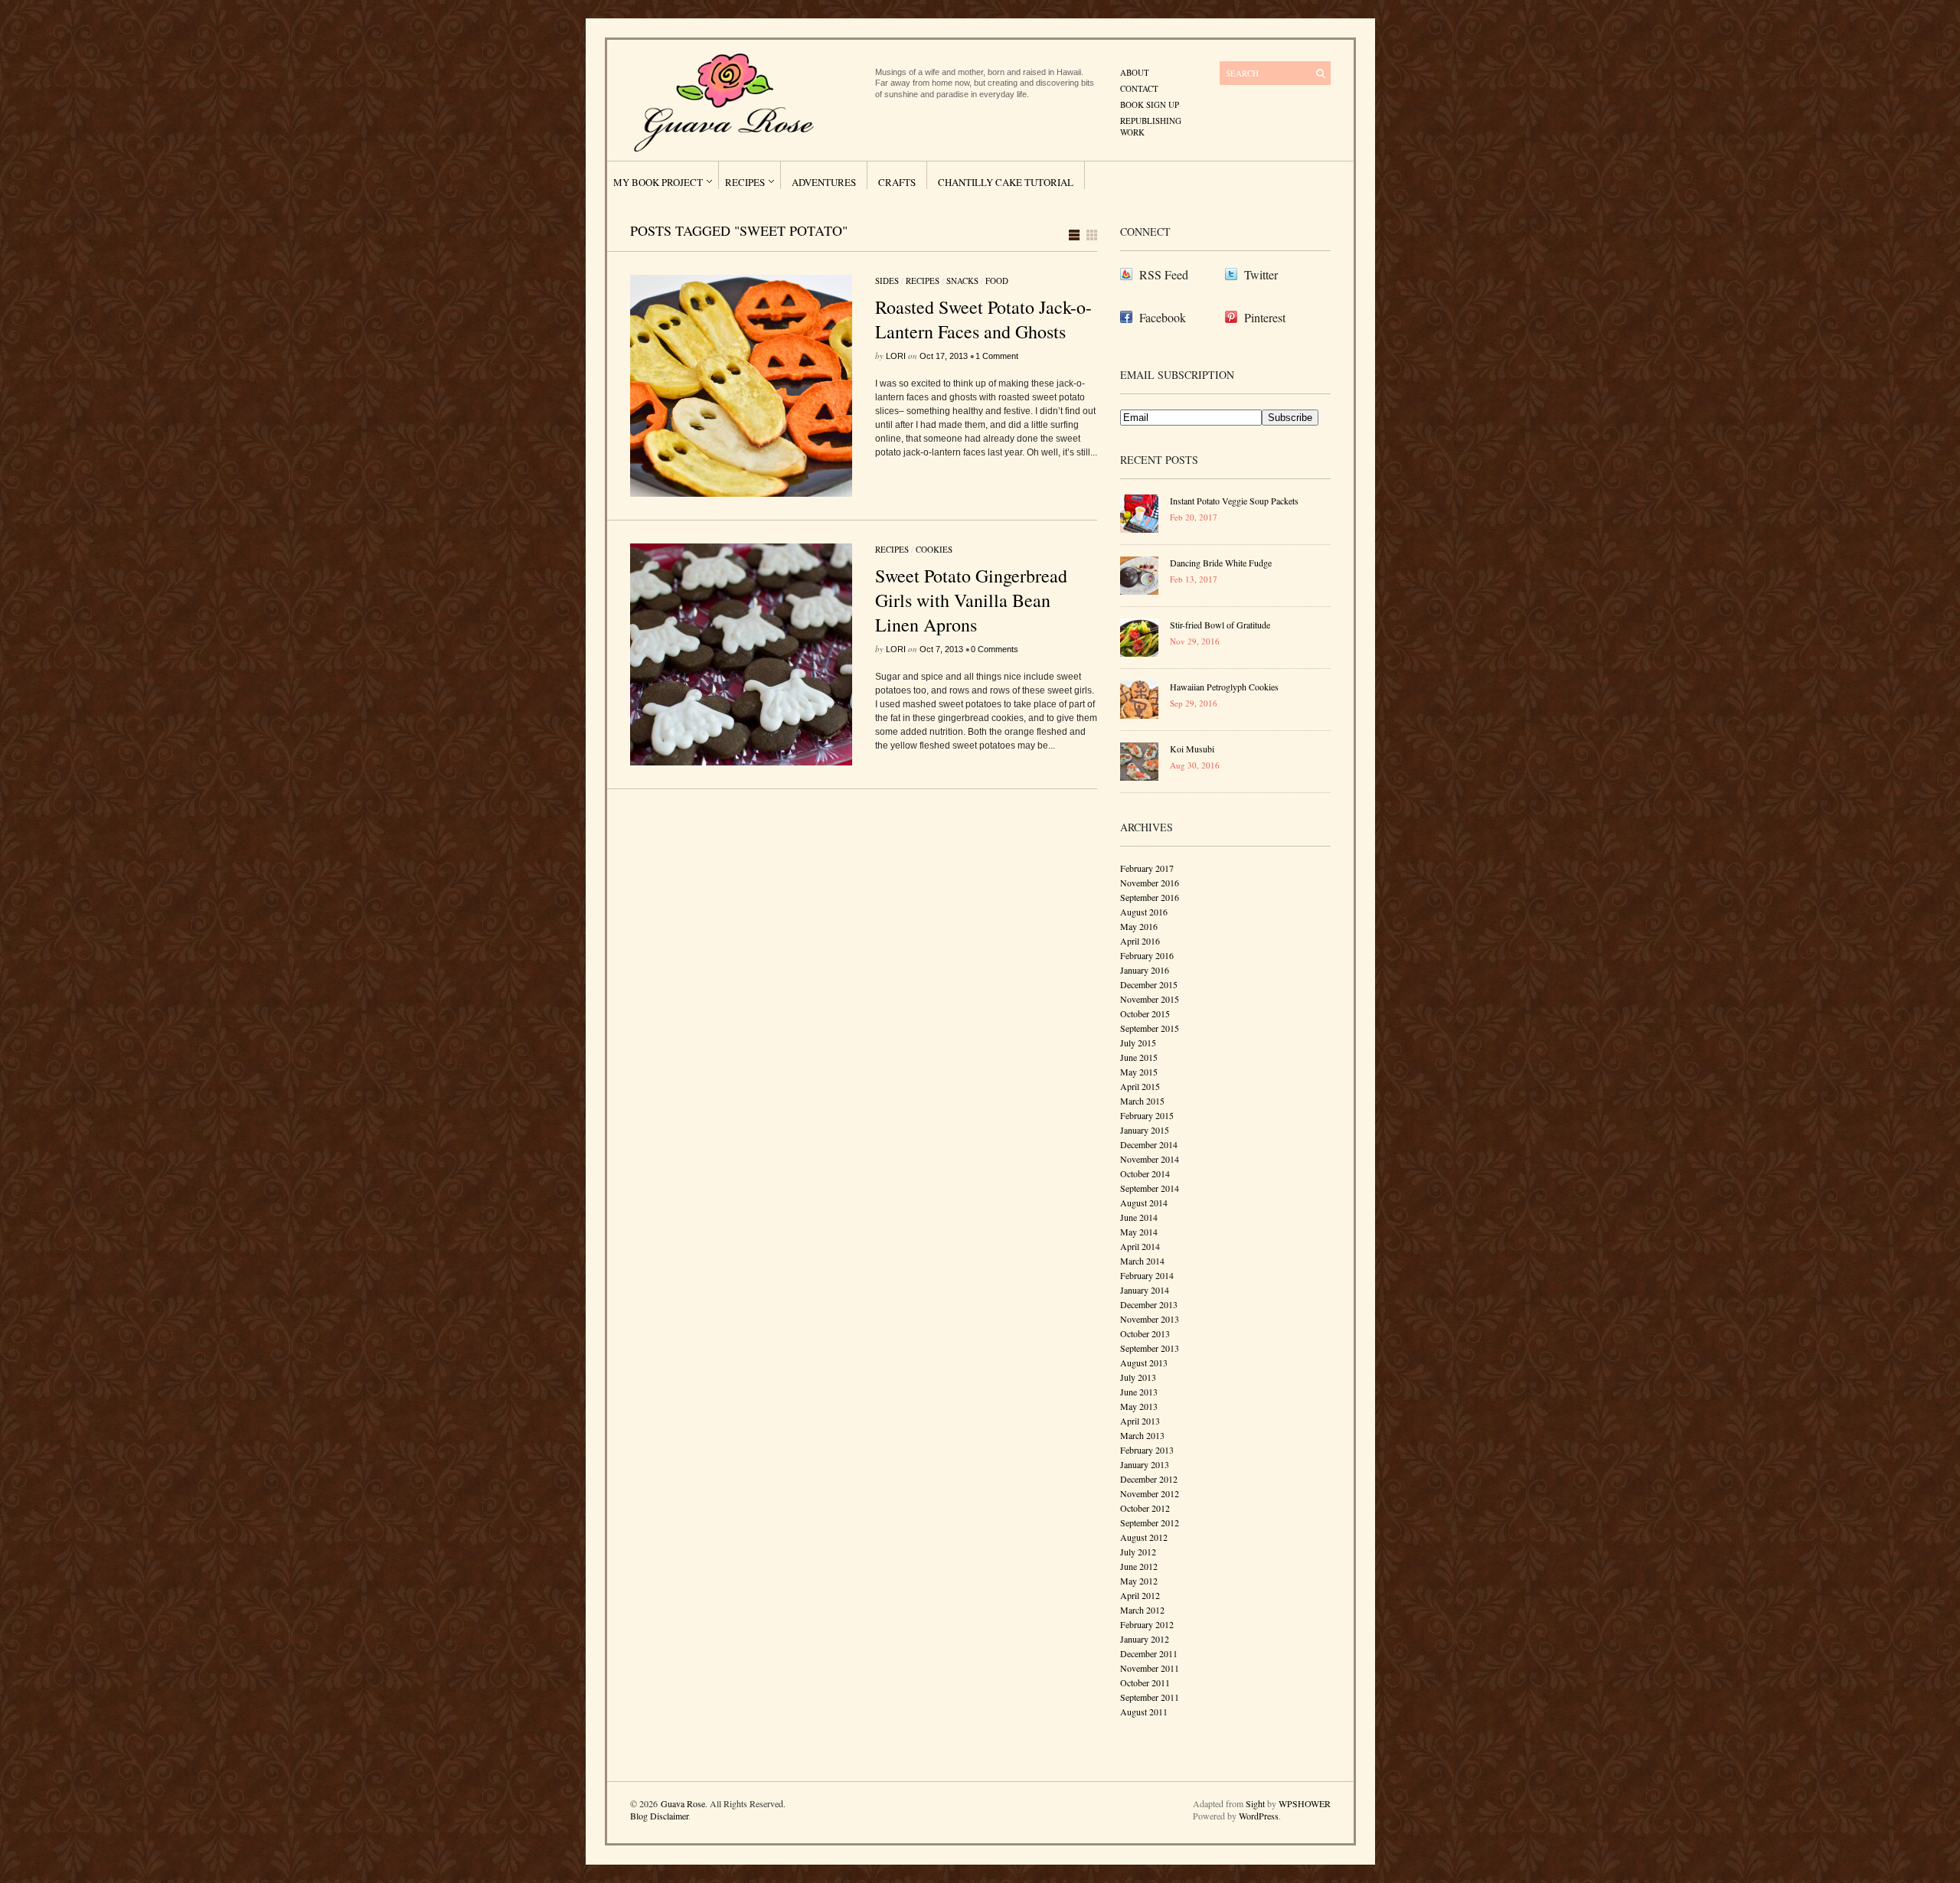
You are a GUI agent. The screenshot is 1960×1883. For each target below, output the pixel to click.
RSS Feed (1164, 274)
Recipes (745, 182)
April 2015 (1140, 1086)
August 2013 (1144, 1362)
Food (997, 281)
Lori (896, 356)
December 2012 (1149, 1479)
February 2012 (1147, 1624)
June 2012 (1139, 1566)
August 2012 (1144, 1537)
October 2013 (1145, 1333)
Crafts (897, 182)
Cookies (934, 549)
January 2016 (1145, 970)
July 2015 (1138, 1043)
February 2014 (1147, 1275)
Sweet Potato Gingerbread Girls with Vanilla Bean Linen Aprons (971, 600)
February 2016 (1147, 955)
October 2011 (1145, 1682)
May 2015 (1139, 1072)
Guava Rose (683, 1803)
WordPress (1259, 1816)
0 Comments (995, 649)
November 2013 (1150, 1319)
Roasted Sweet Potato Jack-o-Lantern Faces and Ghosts (983, 319)
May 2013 (1139, 1406)
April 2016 (1140, 941)
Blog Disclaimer (659, 1816)
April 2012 (1140, 1595)
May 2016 (1139, 926)
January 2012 (1145, 1639)
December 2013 (1149, 1304)
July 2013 (1138, 1377)
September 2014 (1150, 1188)
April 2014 (1140, 1246)
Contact (1139, 88)
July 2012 (1138, 1552)
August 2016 (1144, 912)
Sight (1255, 1803)
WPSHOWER (1305, 1803)
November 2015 (1150, 999)
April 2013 (1140, 1421)
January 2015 (1145, 1130)
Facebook (1163, 317)
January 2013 (1145, 1464)
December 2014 (1149, 1144)
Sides (887, 281)
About (1135, 72)
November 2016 (1150, 883)
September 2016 (1150, 897)
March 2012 (1142, 1610)
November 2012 (1150, 1493)
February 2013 (1147, 1450)
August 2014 (1144, 1203)
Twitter (1261, 274)
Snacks (962, 281)
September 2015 (1150, 1028)
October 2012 (1145, 1508)
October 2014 (1145, 1173)
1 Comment (997, 356)
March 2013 (1142, 1435)
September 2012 (1150, 1522)
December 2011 (1149, 1653)
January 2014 (1145, 1290)
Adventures (824, 182)
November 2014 (1150, 1159)
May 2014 (1139, 1232)
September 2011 (1150, 1697)
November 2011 (1150, 1668)
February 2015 (1147, 1115)
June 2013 (1139, 1392)
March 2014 (1142, 1261)
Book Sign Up (1150, 104)
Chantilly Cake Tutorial (1006, 182)
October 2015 (1145, 1013)
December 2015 (1149, 984)
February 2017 (1147, 868)
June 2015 (1139, 1057)
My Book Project (658, 182)
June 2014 (1139, 1217)
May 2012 (1139, 1581)
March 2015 (1142, 1101)
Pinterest (1265, 317)
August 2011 (1144, 1712)
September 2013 (1150, 1348)
